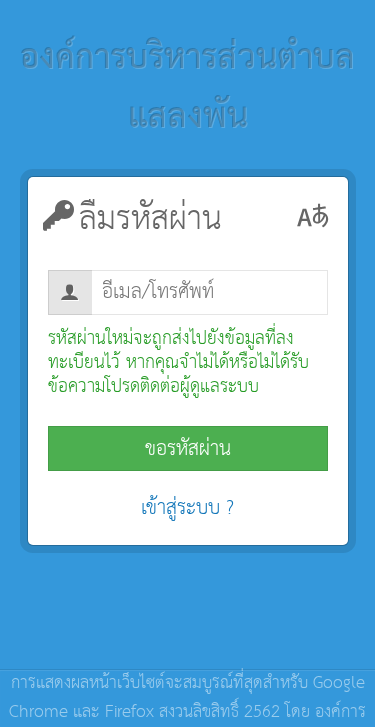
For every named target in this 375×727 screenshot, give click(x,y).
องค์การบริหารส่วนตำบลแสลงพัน (187, 88)
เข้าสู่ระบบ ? (187, 508)
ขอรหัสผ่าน (188, 449)
